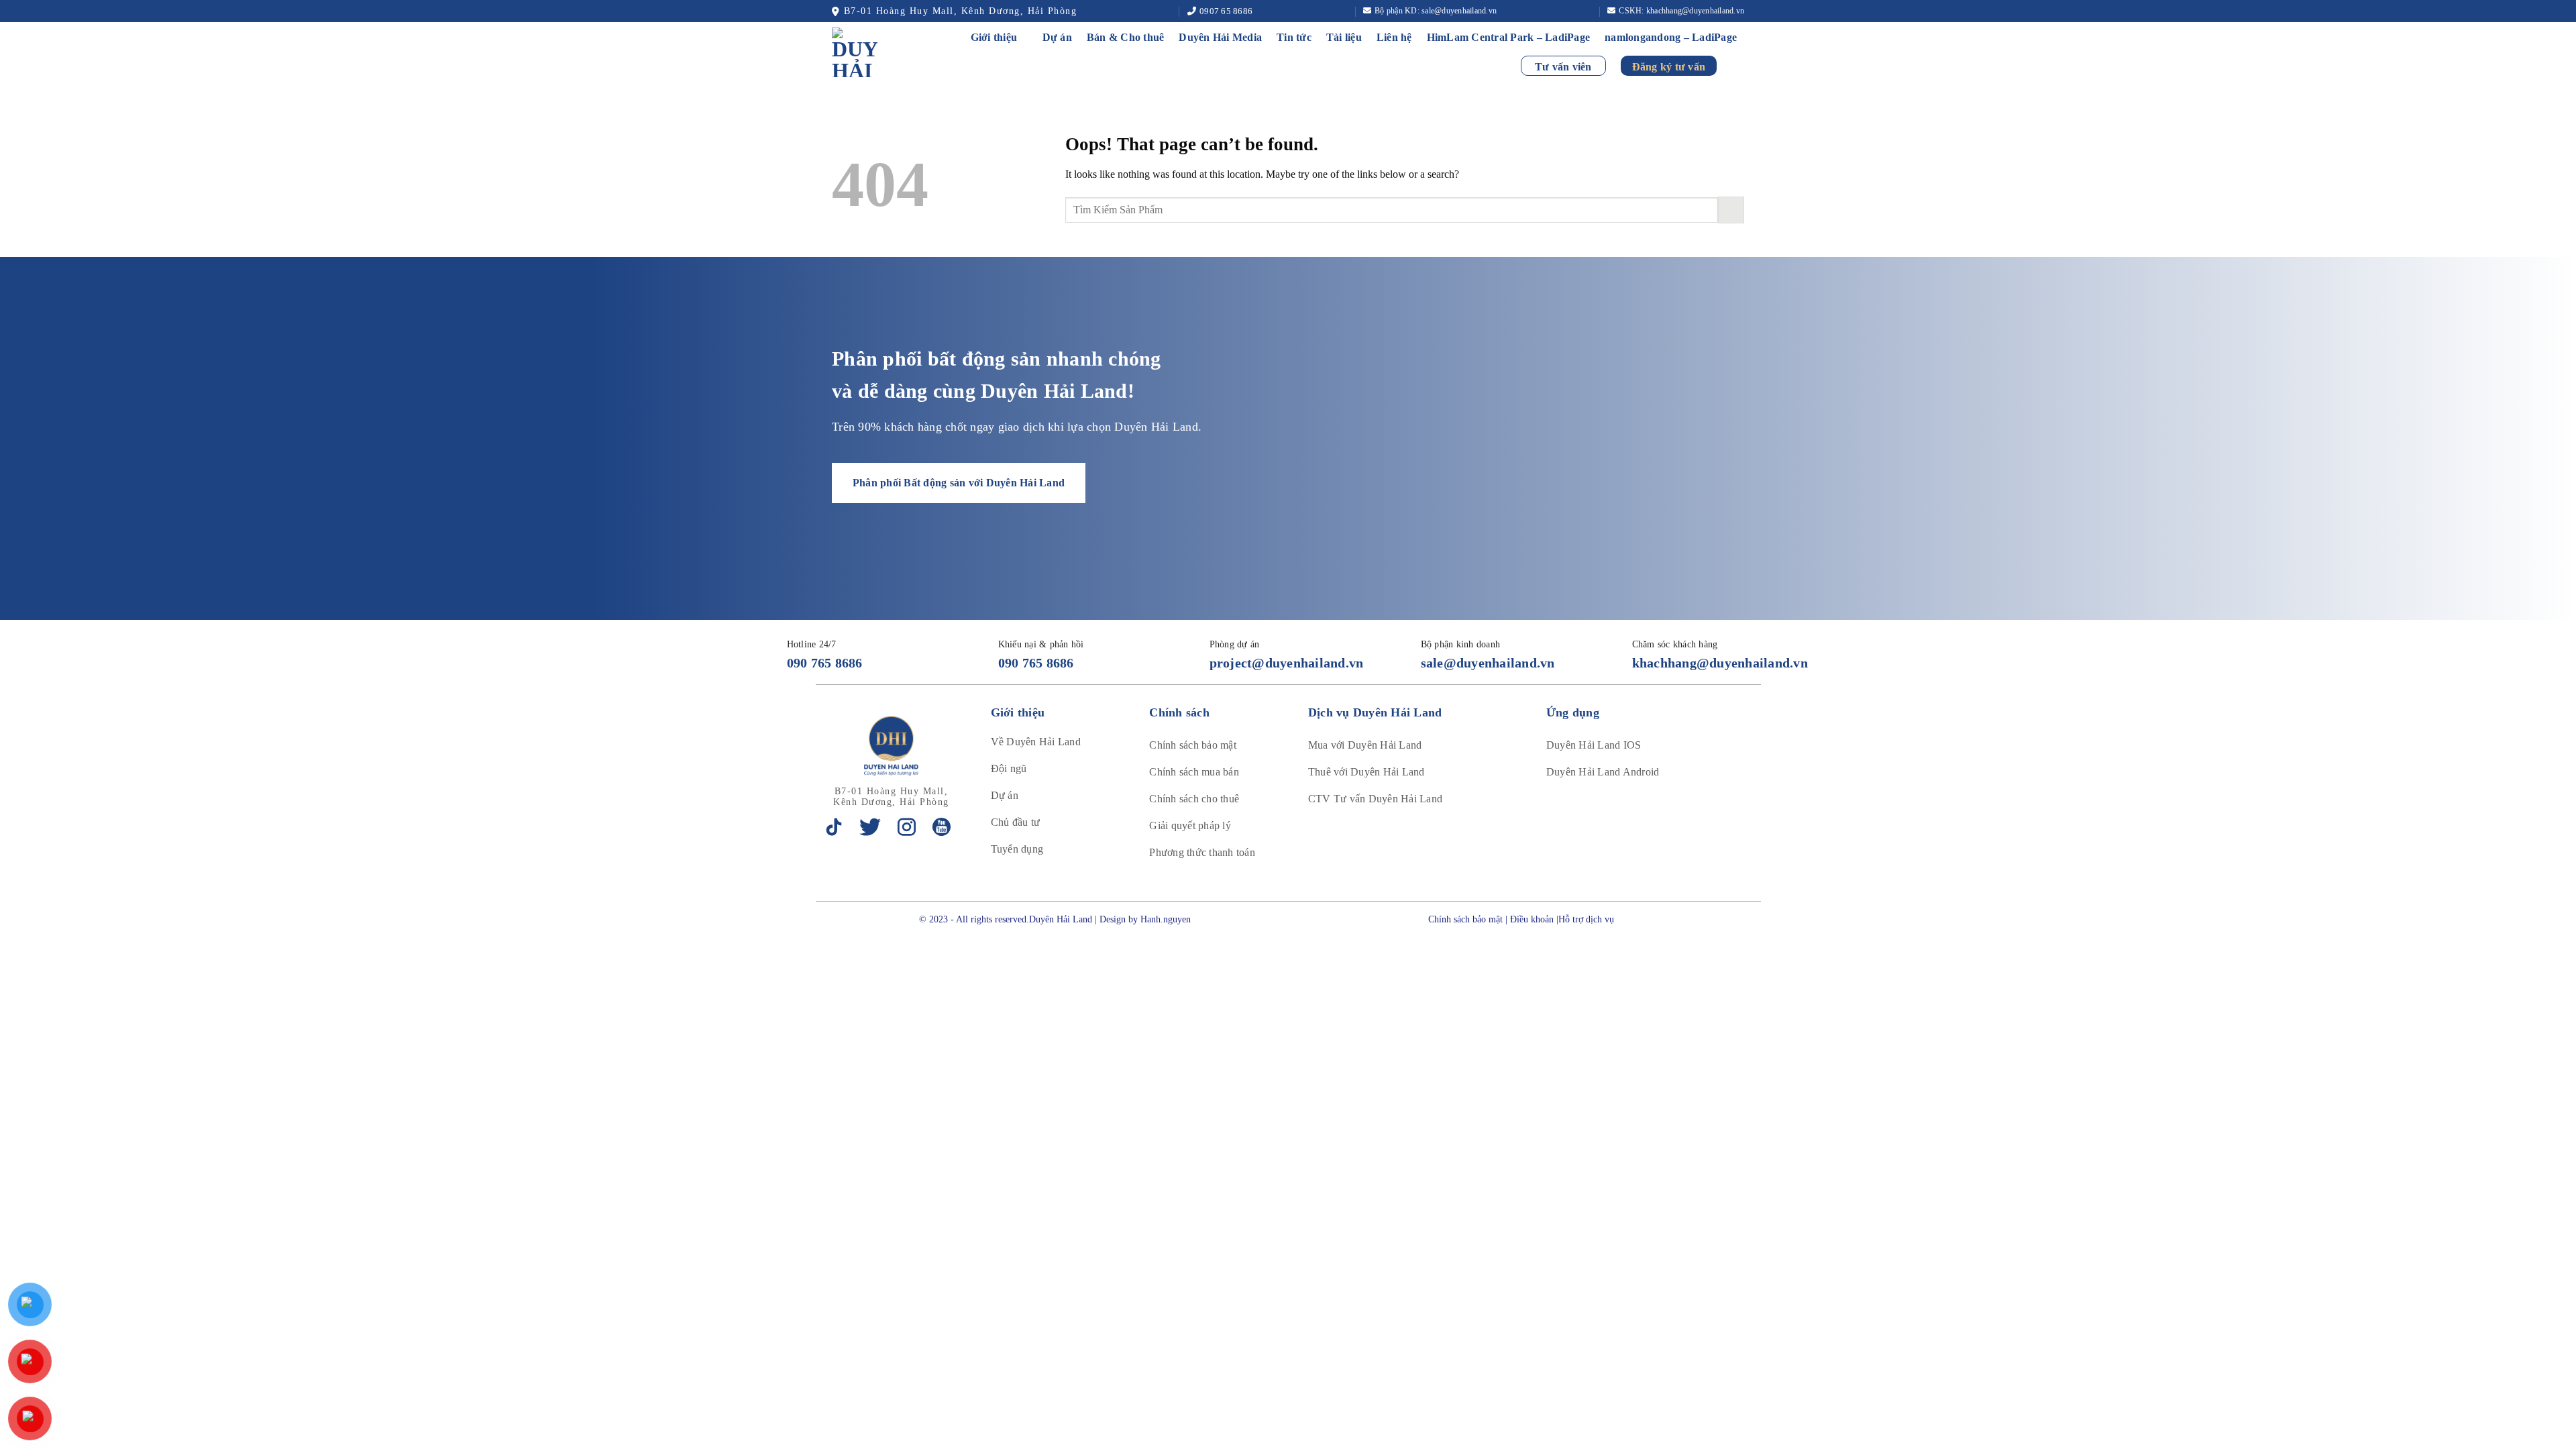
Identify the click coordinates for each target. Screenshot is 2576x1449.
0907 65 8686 (1226, 11)
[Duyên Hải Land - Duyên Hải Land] (870, 52)
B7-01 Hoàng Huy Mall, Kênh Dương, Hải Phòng (960, 11)
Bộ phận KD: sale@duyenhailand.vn (1436, 11)
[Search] (1738, 65)
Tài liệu (1344, 37)
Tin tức (1294, 37)
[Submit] (1731, 210)
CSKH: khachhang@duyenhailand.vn (1681, 11)
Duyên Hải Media (1220, 37)
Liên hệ (1394, 37)
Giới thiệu (994, 37)
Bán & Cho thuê (1126, 37)
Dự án (1057, 37)
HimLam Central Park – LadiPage (1509, 37)
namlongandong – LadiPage (1671, 37)
